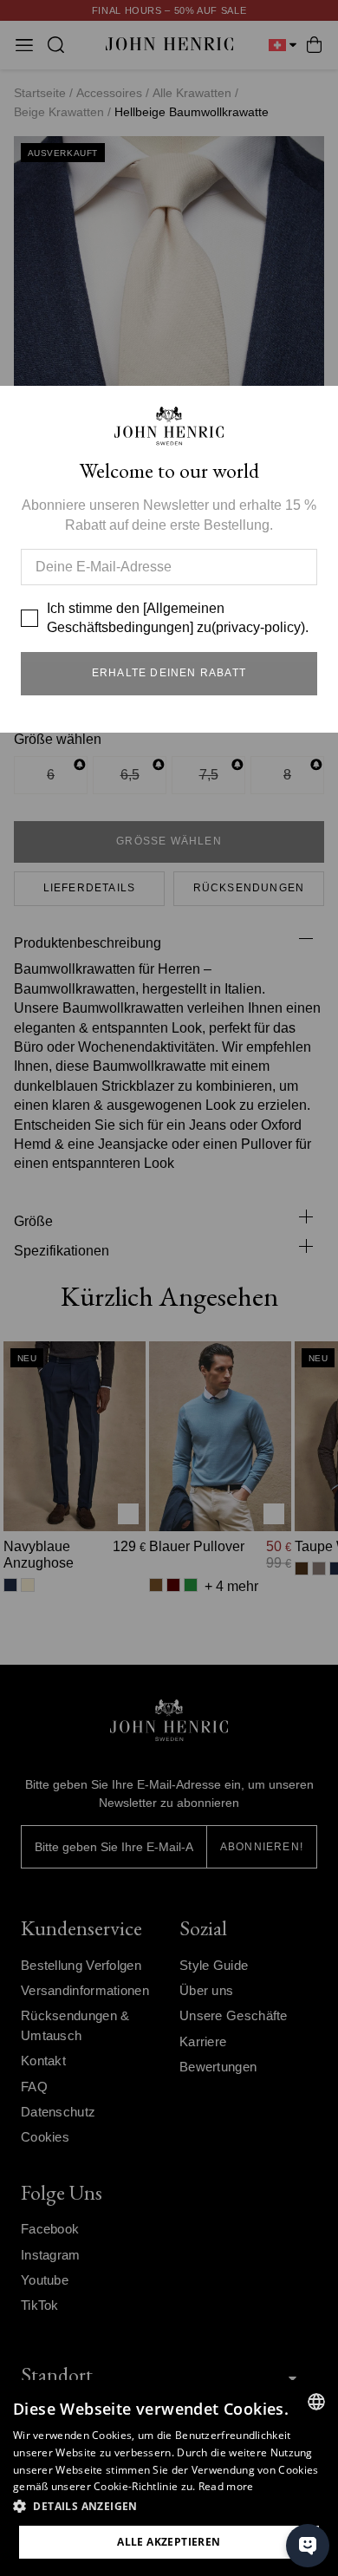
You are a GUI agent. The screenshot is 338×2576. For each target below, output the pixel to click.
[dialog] (169, 2478)
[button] (169, 2507)
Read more (226, 2486)
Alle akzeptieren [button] (169, 2542)
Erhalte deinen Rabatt (169, 673)
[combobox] (316, 2402)
